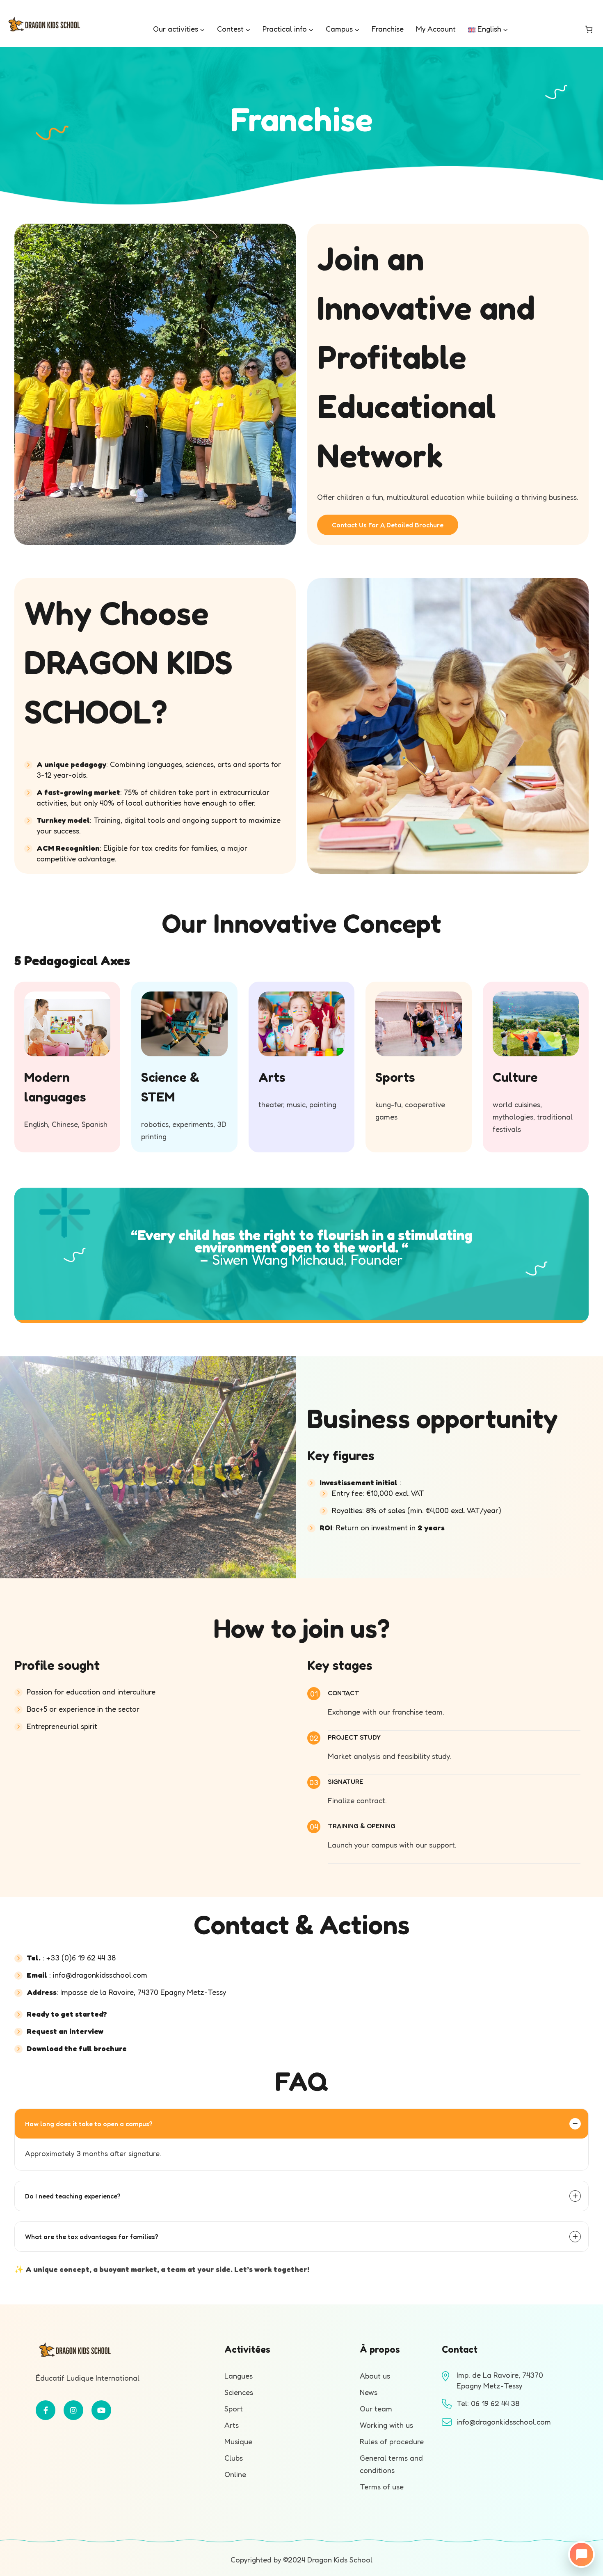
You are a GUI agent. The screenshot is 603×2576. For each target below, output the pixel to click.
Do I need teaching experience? (73, 2196)
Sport (234, 2409)
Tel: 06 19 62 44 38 (488, 2403)
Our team (376, 2409)
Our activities (176, 29)
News (369, 2392)
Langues (239, 2376)
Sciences (239, 2392)
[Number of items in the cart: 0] (589, 29)
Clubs (234, 2458)
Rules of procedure (392, 2441)
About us (375, 2376)
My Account (436, 29)
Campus (339, 29)
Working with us (386, 2425)
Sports (395, 1077)
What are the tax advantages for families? (92, 2237)
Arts (272, 1077)
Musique (238, 2441)
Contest (230, 29)
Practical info (285, 29)
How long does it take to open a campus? (89, 2124)
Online (235, 2474)
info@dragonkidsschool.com (100, 1975)
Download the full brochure (77, 2048)
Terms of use (382, 2487)
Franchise (388, 29)
